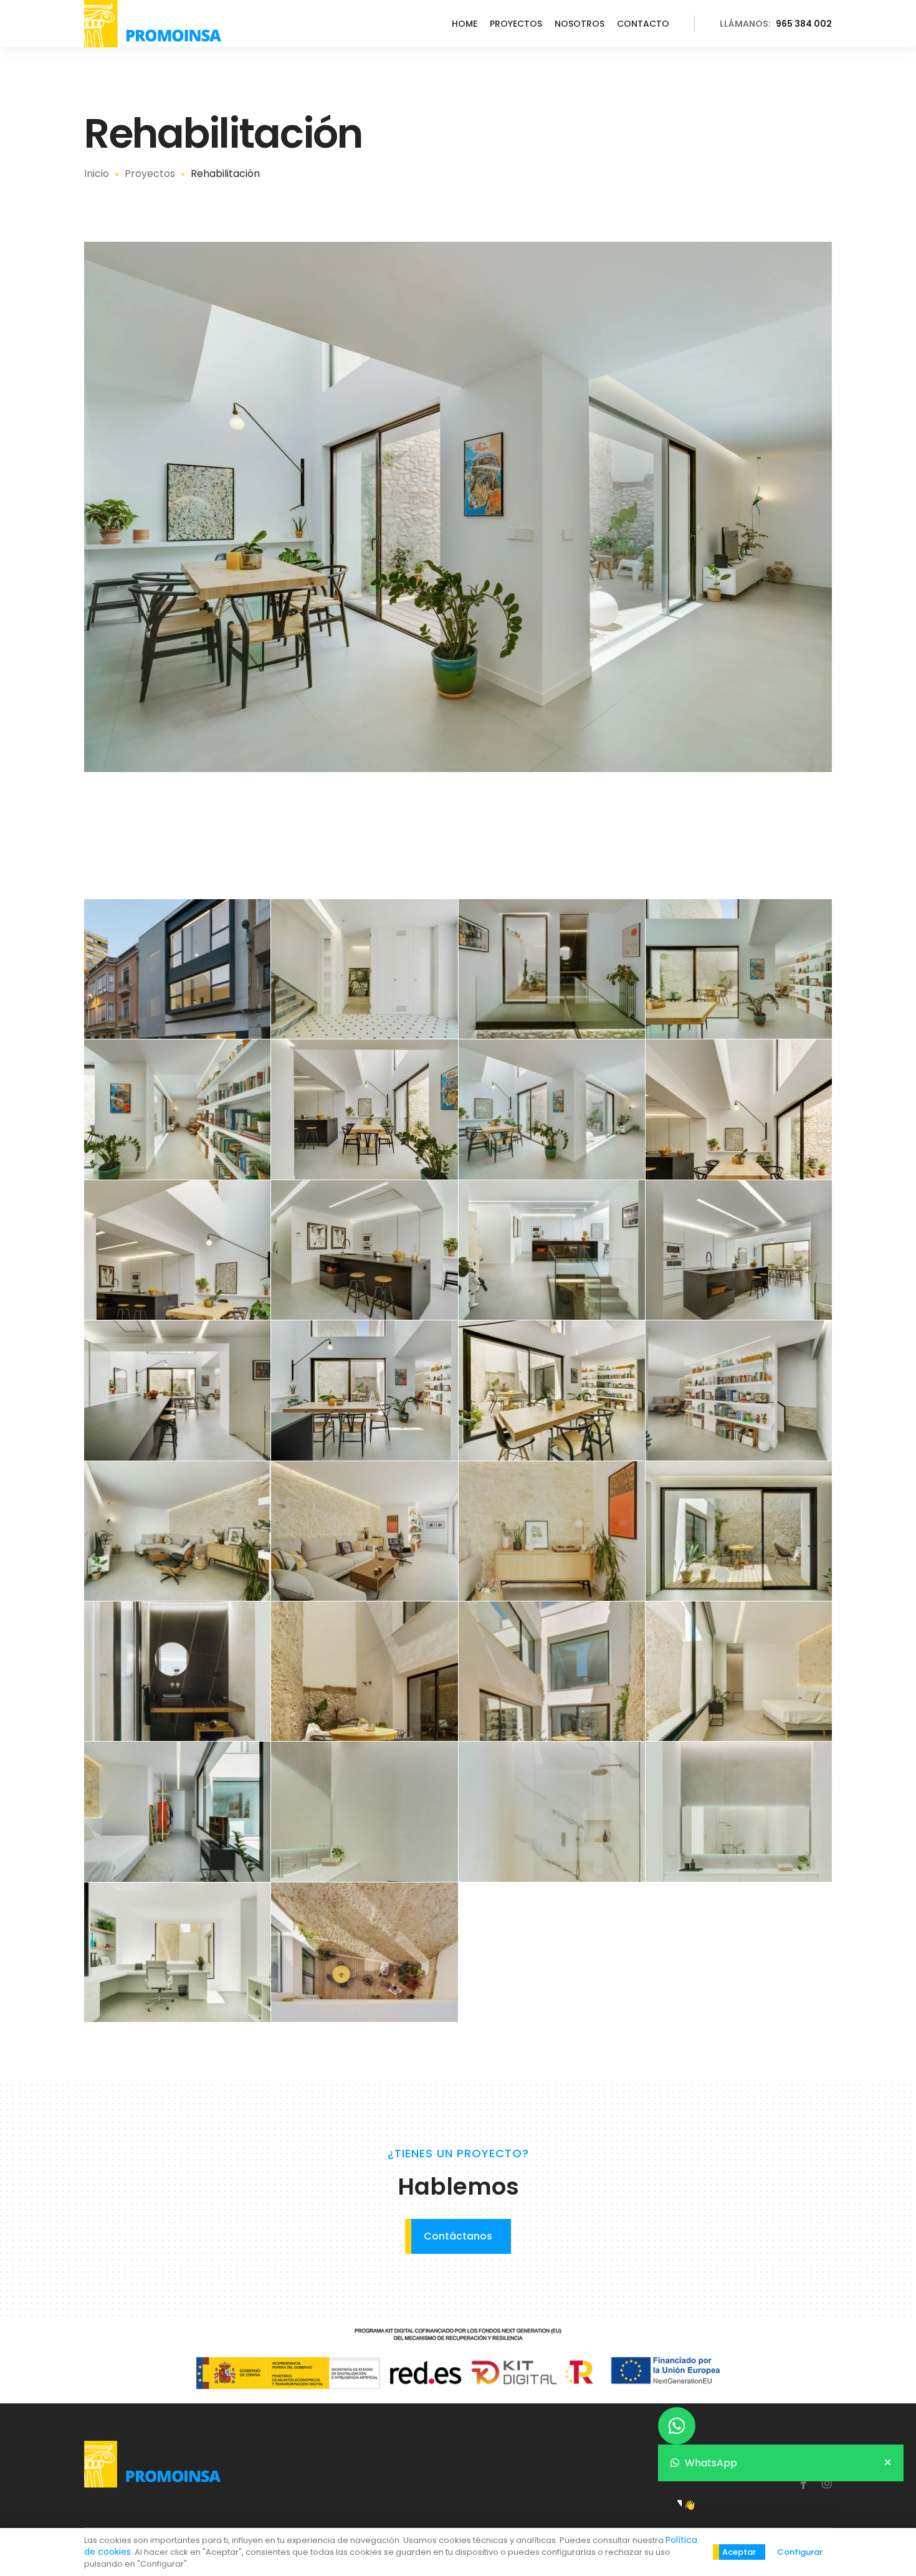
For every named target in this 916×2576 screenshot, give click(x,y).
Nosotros (580, 24)
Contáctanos (458, 2236)
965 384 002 (776, 24)
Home (465, 24)
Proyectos (516, 24)
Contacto (643, 24)
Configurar (800, 2552)
